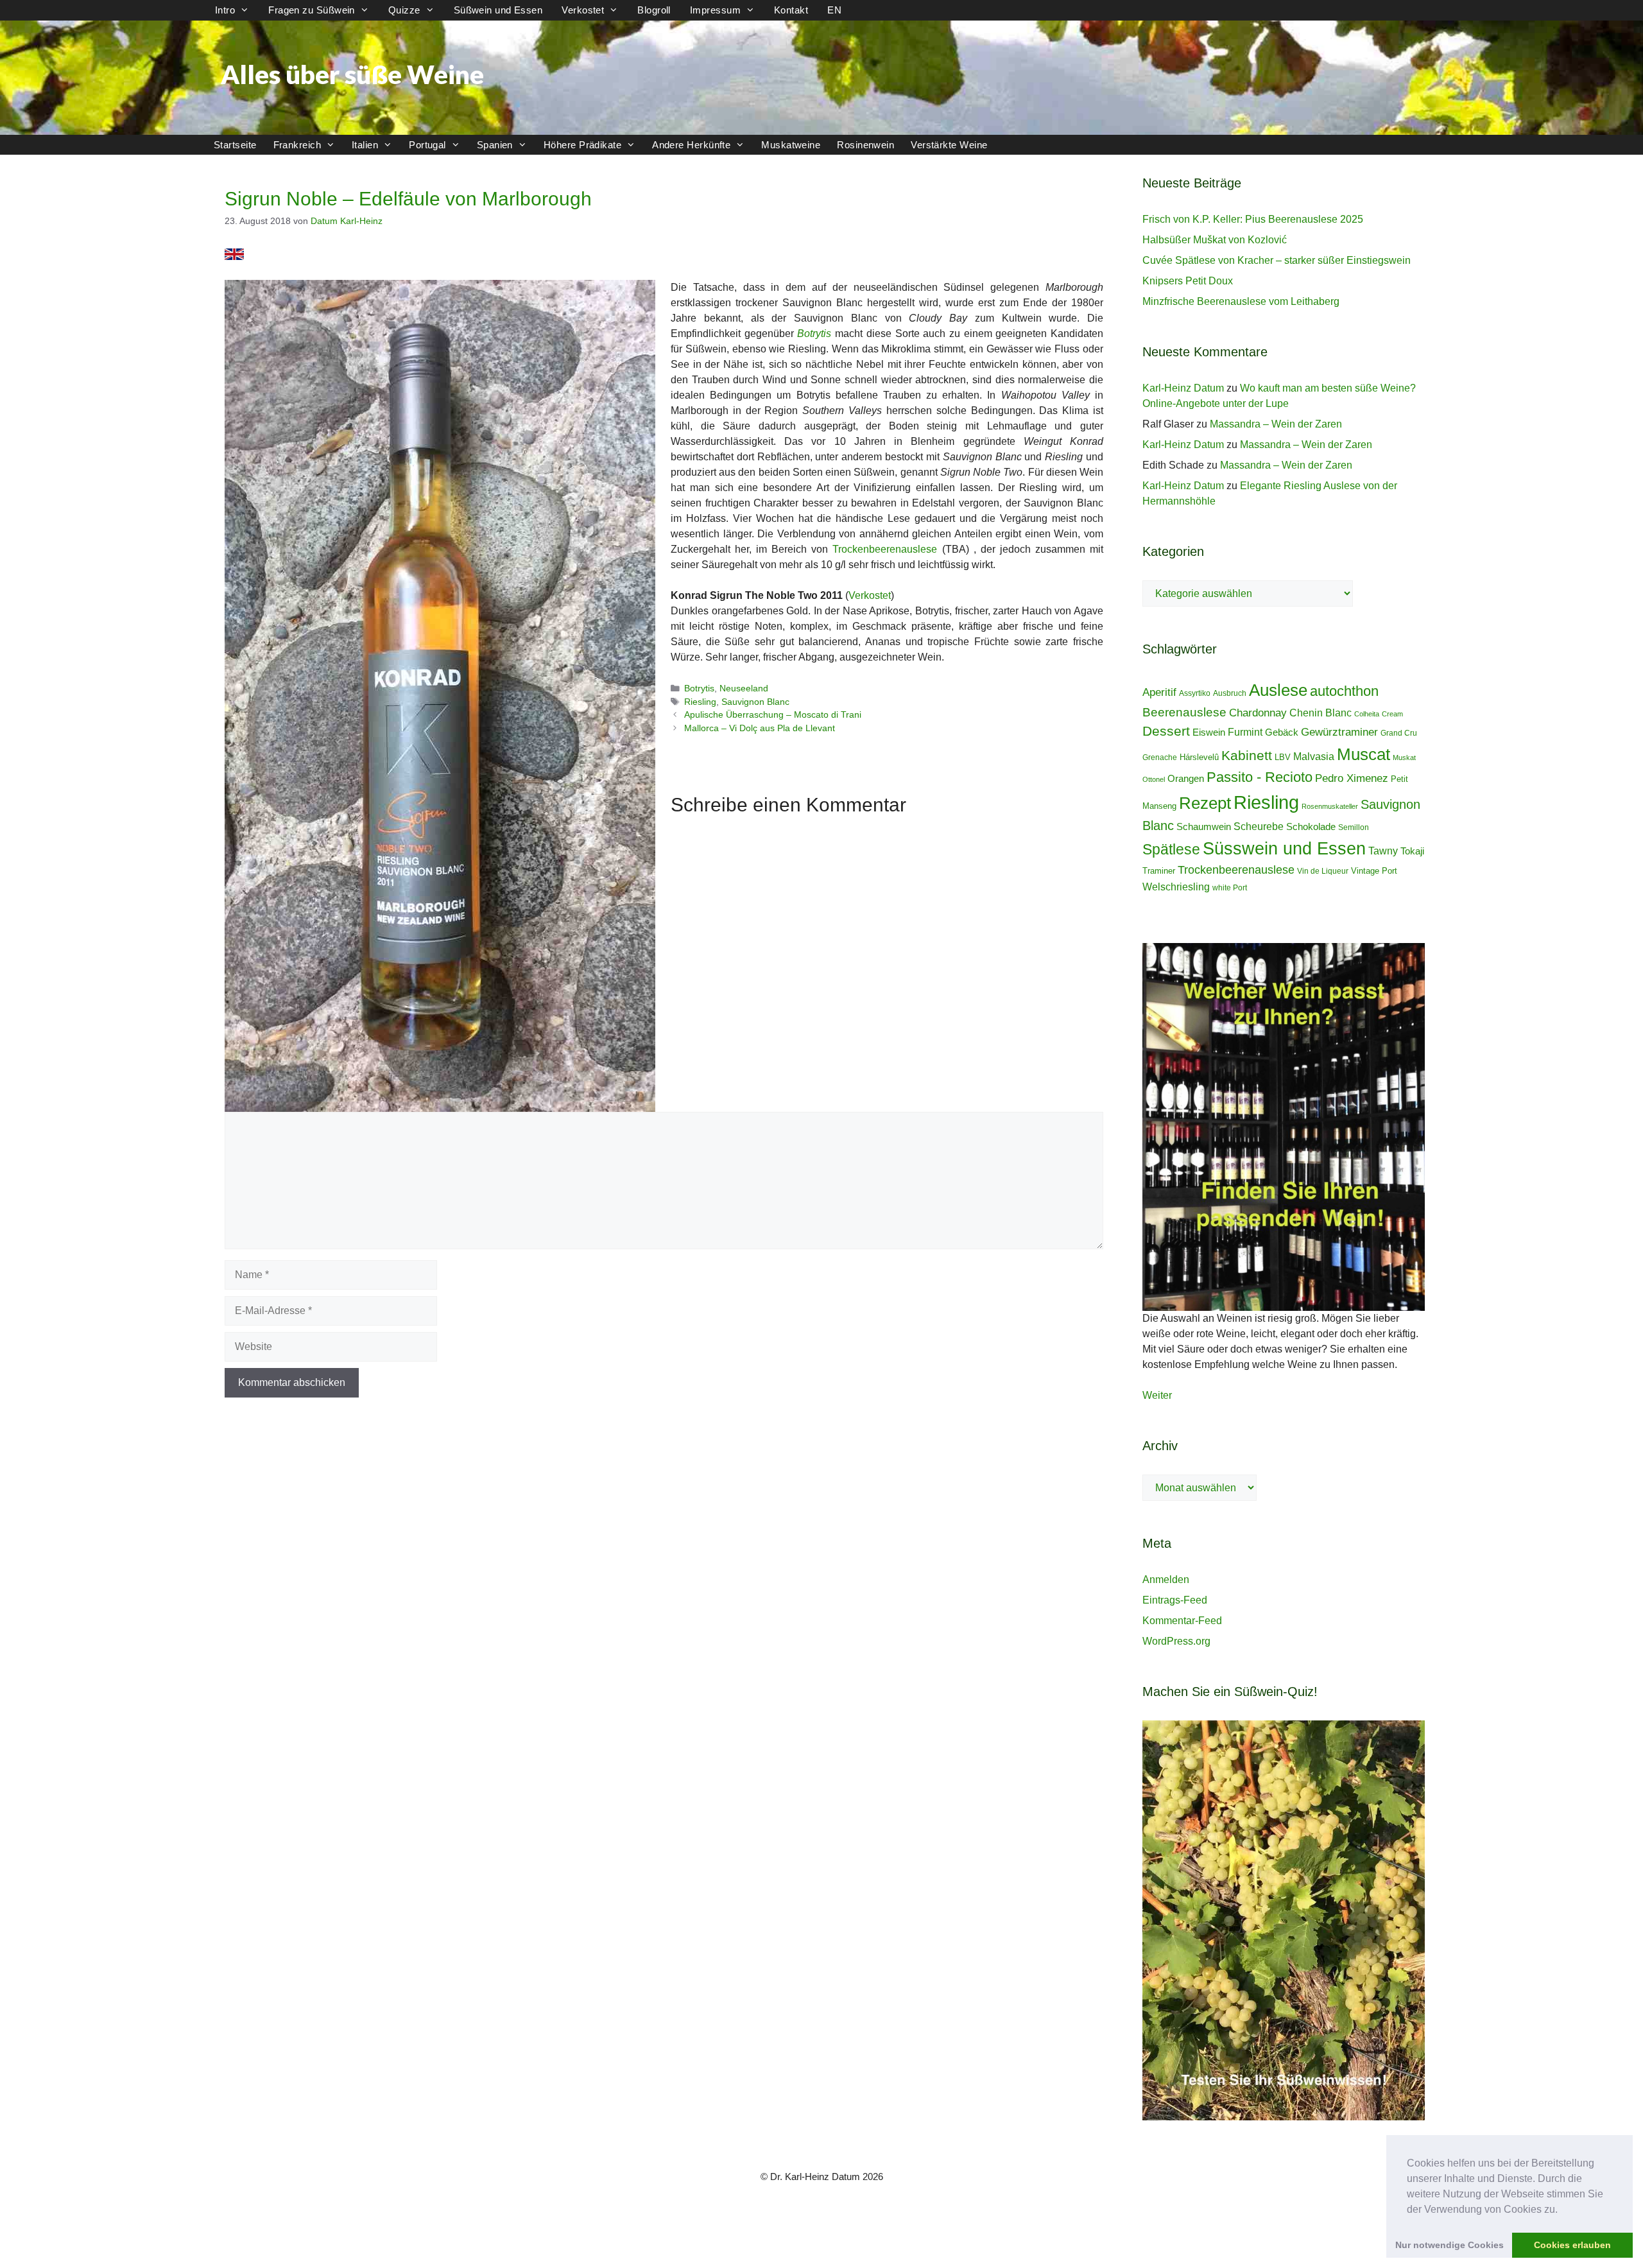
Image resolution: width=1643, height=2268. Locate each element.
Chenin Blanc (1320, 713)
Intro (225, 10)
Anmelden (1166, 1580)
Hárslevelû (1199, 757)
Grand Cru (1399, 733)
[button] (1562, 2210)
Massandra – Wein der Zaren (1276, 424)
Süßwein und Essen (498, 10)
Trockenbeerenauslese (885, 549)
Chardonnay (1258, 713)
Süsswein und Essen (1284, 848)
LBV (1283, 757)
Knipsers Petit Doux (1188, 281)
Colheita (1367, 714)
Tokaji (1412, 851)
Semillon (1354, 827)
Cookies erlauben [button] (1572, 2245)
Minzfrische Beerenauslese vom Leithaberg (1241, 301)
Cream (1392, 714)
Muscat (1363, 754)
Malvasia (1314, 756)
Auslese (1278, 690)
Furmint (1245, 732)
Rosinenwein (865, 145)
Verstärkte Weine (949, 145)
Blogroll (654, 10)
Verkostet (583, 10)
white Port (1230, 888)
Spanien (495, 145)
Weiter (1157, 1395)
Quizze (404, 10)
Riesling (700, 702)
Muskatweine (791, 145)
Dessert (1166, 731)
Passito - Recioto (1260, 777)
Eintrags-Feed (1175, 1600)
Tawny (1383, 851)
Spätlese (1171, 849)
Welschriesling (1176, 887)
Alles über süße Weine (352, 74)
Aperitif (1159, 692)
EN (834, 10)
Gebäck (1282, 732)
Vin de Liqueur (1323, 871)
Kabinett (1247, 756)
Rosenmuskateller (1330, 806)
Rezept (1205, 803)
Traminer (1159, 871)
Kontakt (791, 10)
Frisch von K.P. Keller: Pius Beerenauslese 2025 (1253, 219)
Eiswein (1209, 732)
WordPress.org (1176, 1641)
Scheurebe (1259, 826)
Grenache (1160, 757)
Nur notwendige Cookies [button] (1449, 2245)
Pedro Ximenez (1352, 778)
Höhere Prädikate (582, 145)
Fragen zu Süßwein (312, 10)
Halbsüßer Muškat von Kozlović (1215, 240)
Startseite (235, 145)
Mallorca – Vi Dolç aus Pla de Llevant (760, 728)
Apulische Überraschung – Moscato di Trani (773, 715)
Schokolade (1311, 827)
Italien (365, 145)
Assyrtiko (1195, 693)
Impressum (715, 10)
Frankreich (297, 145)
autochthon (1344, 691)
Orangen (1186, 779)
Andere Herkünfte (691, 145)
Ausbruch (1230, 693)
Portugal (427, 145)
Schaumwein (1204, 827)
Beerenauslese (1184, 712)
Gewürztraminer (1339, 732)
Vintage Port (1374, 871)
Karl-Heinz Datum (1183, 388)
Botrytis (699, 688)
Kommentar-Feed (1182, 1621)
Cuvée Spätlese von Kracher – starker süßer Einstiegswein (1277, 260)
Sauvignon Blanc (755, 702)
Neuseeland (744, 688)
